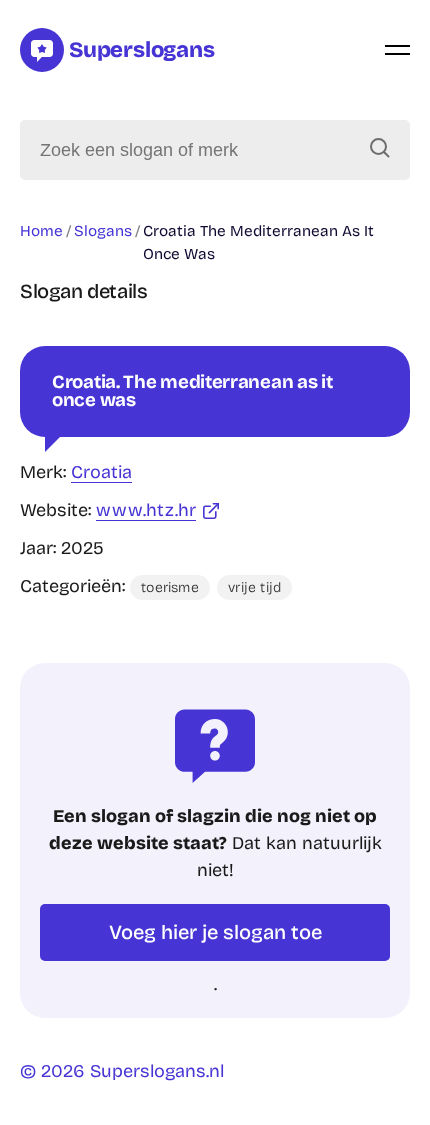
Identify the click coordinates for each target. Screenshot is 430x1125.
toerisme (170, 587)
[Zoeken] (380, 150)
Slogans (103, 231)
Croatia (101, 472)
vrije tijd (254, 587)
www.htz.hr (146, 510)
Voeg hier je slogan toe (215, 932)
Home (41, 231)
